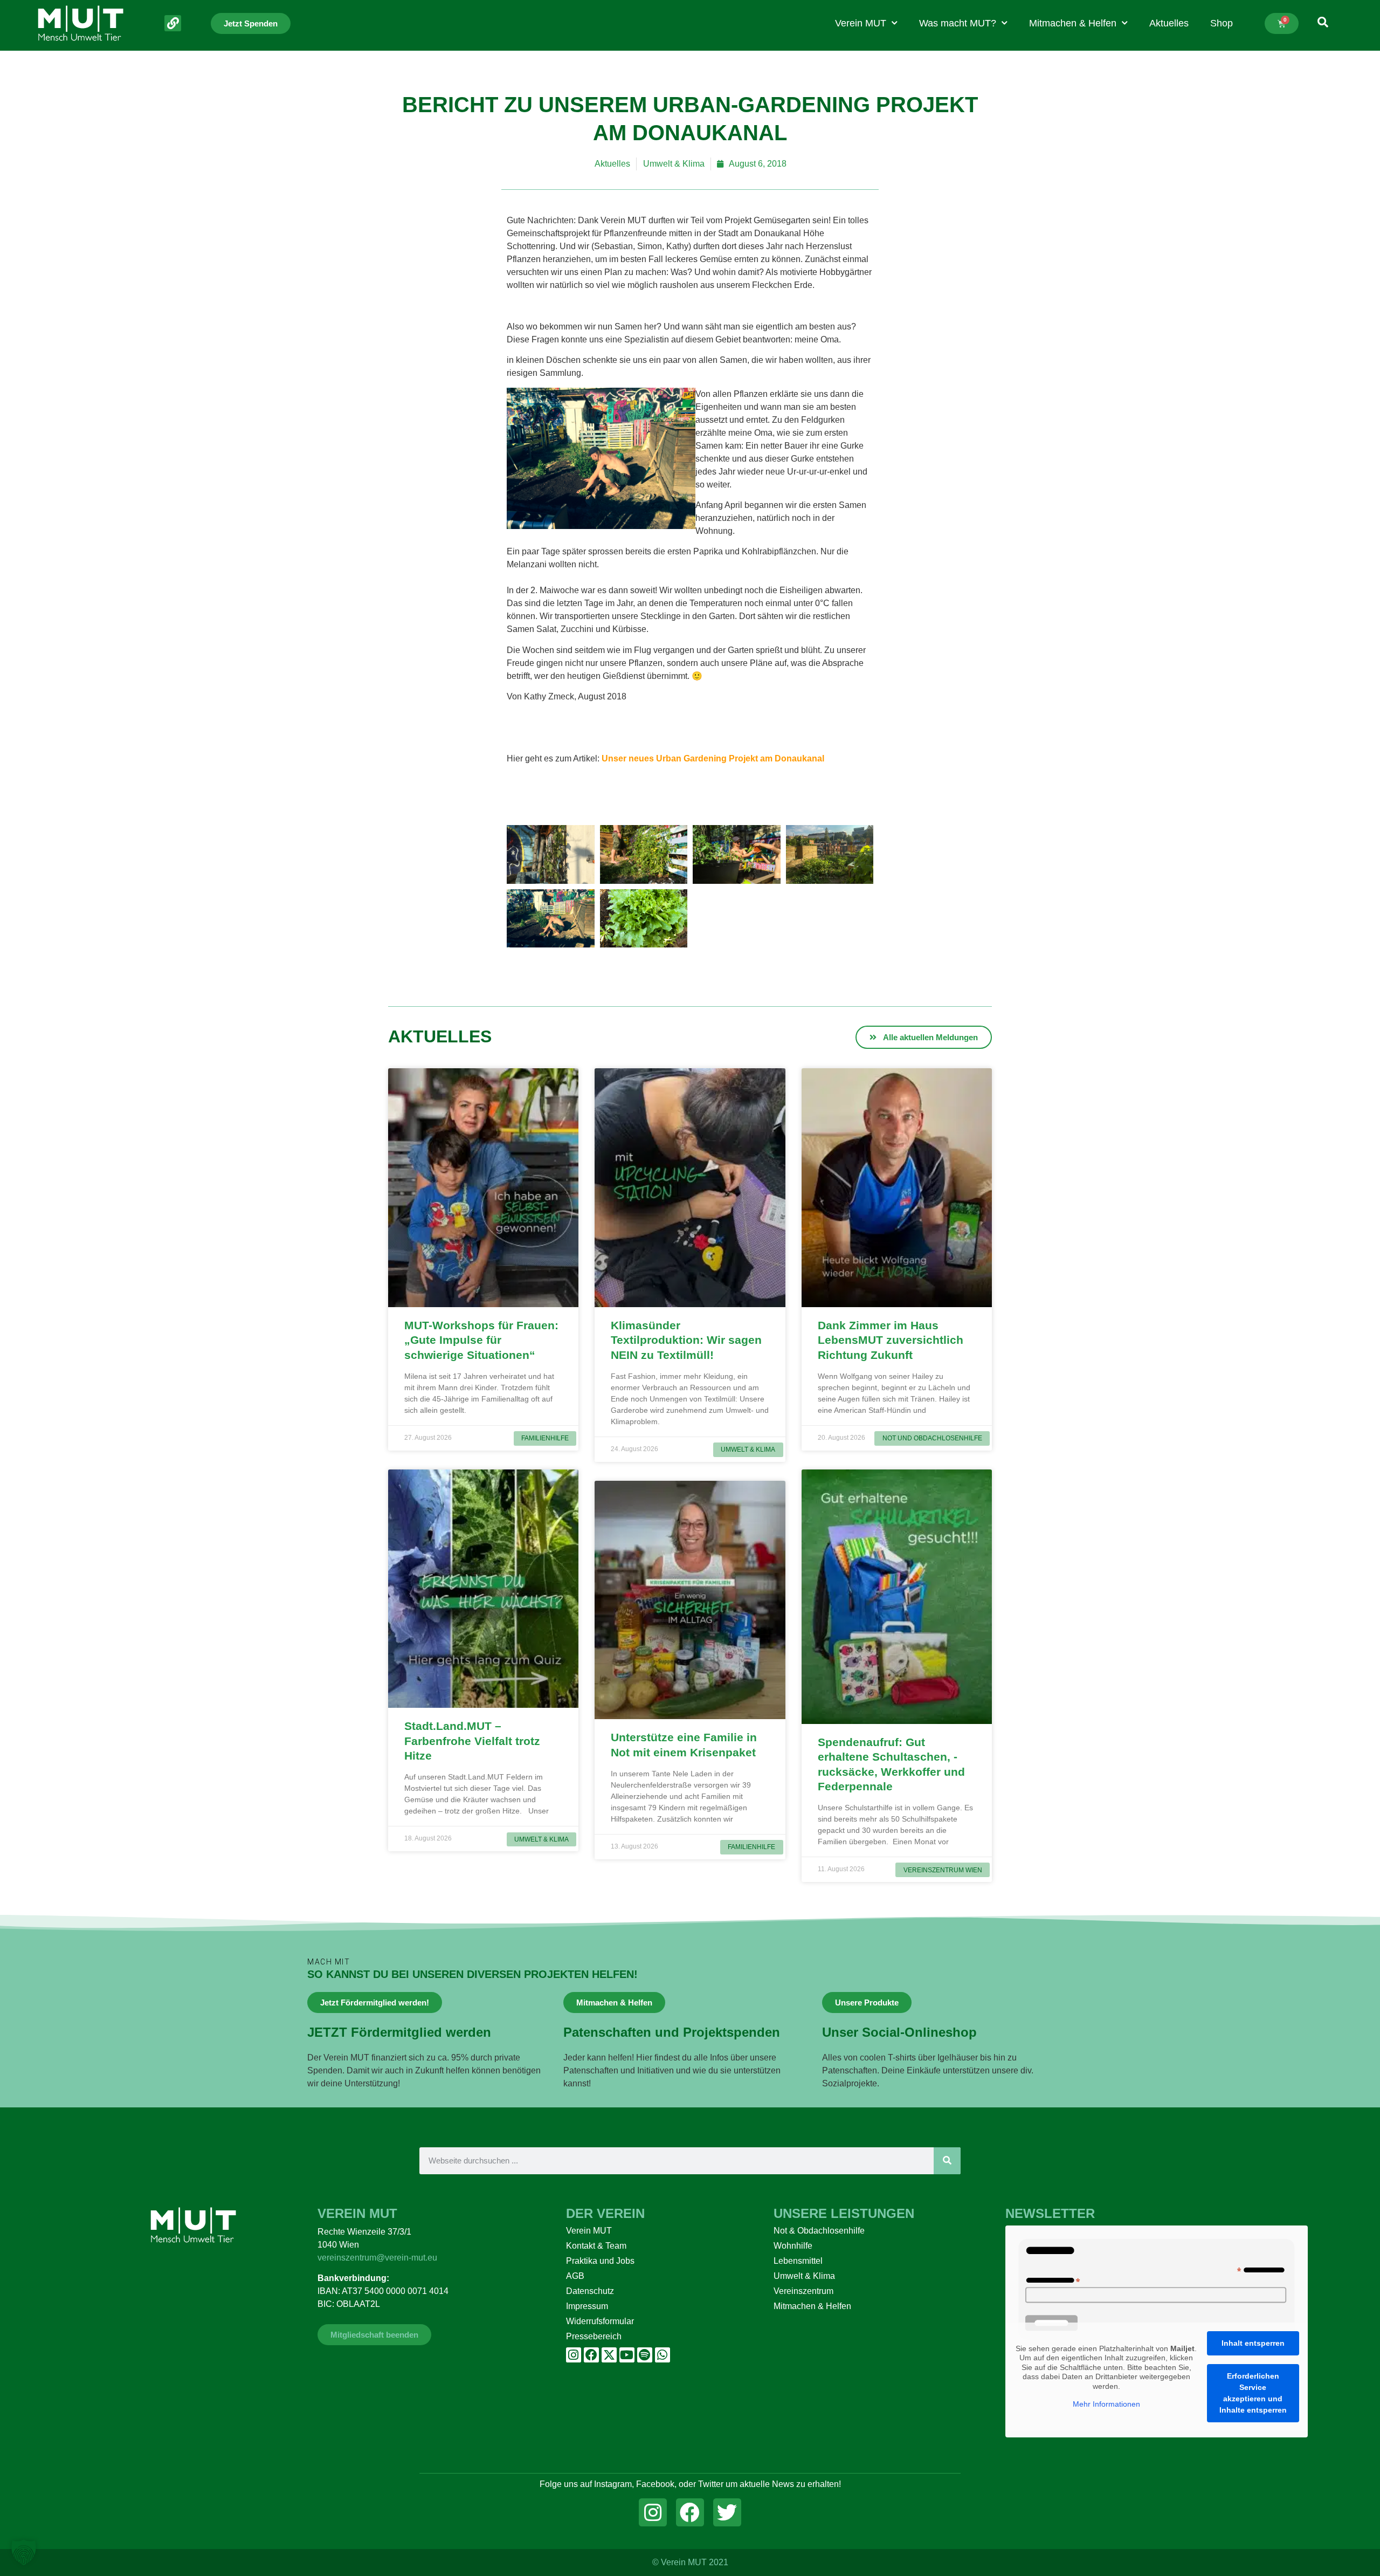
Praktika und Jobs (600, 2261)
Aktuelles (1169, 23)
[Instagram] (574, 2355)
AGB (575, 2276)
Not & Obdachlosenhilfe (819, 2231)
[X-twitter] (609, 2355)
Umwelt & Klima (674, 164)
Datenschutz (590, 2291)
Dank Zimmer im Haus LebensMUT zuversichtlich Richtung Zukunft (891, 1340)
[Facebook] (591, 2355)
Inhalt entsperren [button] (1253, 2343)
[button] (24, 2552)
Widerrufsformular (600, 2321)
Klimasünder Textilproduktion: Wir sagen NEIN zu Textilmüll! (686, 1340)
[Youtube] (627, 2355)
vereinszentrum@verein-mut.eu (377, 2258)
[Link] (173, 23)
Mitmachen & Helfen (1073, 23)
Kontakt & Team (596, 2246)
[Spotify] (645, 2355)
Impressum (587, 2306)
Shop (1222, 23)
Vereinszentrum (803, 2291)
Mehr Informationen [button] (1106, 2404)
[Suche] (947, 2161)
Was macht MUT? (958, 23)
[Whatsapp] (663, 2355)
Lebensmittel (798, 2261)
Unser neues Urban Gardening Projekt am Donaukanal (713, 758)
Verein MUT (861, 23)
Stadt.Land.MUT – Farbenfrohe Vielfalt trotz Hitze (472, 1741)
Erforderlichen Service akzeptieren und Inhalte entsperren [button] (1253, 2393)
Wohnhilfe (793, 2246)
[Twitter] (727, 2512)
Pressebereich (594, 2336)
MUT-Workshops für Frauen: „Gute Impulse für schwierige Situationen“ (481, 1340)
